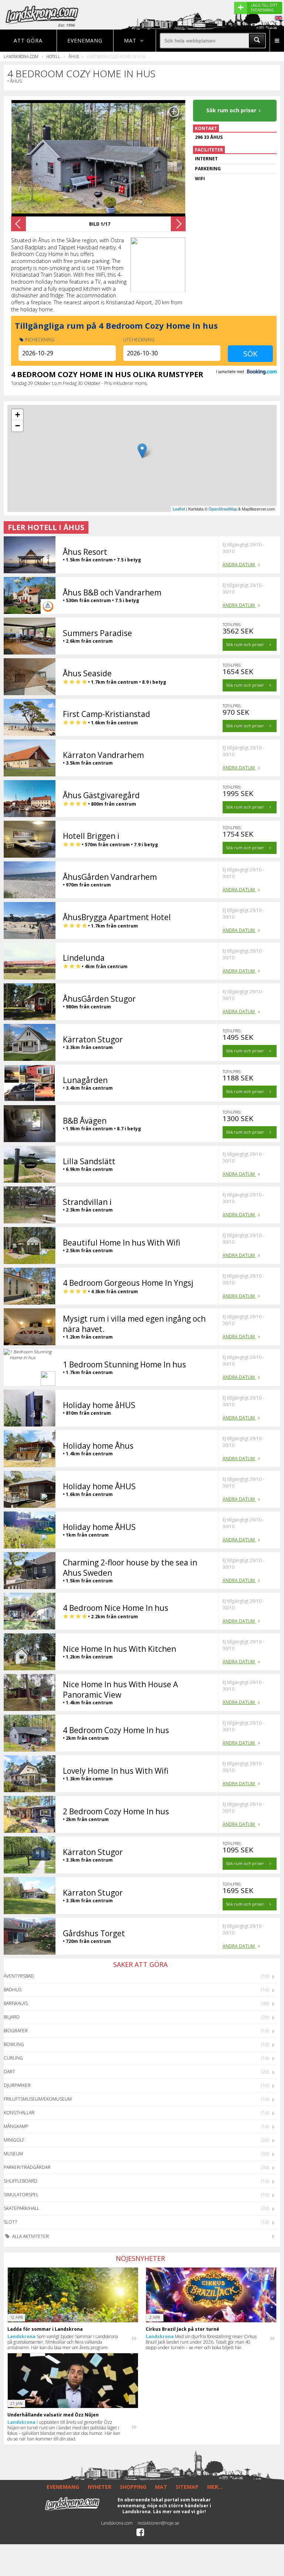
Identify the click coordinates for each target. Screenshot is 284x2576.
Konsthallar (19, 2113)
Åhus (74, 56)
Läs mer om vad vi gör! (180, 2512)
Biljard (12, 2017)
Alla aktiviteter (30, 2236)
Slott (11, 2222)
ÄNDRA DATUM (239, 565)
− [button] (18, 426)
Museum (13, 2154)
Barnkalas (16, 2003)
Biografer (16, 2031)
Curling (13, 2058)
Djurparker (17, 2085)
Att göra (28, 40)
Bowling (14, 2044)
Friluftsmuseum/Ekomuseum (38, 2099)
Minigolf (14, 2140)
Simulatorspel (21, 2195)
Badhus (13, 1990)
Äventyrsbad (19, 1976)
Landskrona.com (21, 56)
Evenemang (85, 40)
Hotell (53, 56)
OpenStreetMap (223, 509)
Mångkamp (16, 2126)
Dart (9, 2072)
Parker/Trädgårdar (27, 2167)
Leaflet (179, 509)
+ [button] (18, 415)
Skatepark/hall (21, 2208)
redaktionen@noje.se (158, 2523)
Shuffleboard (21, 2181)
